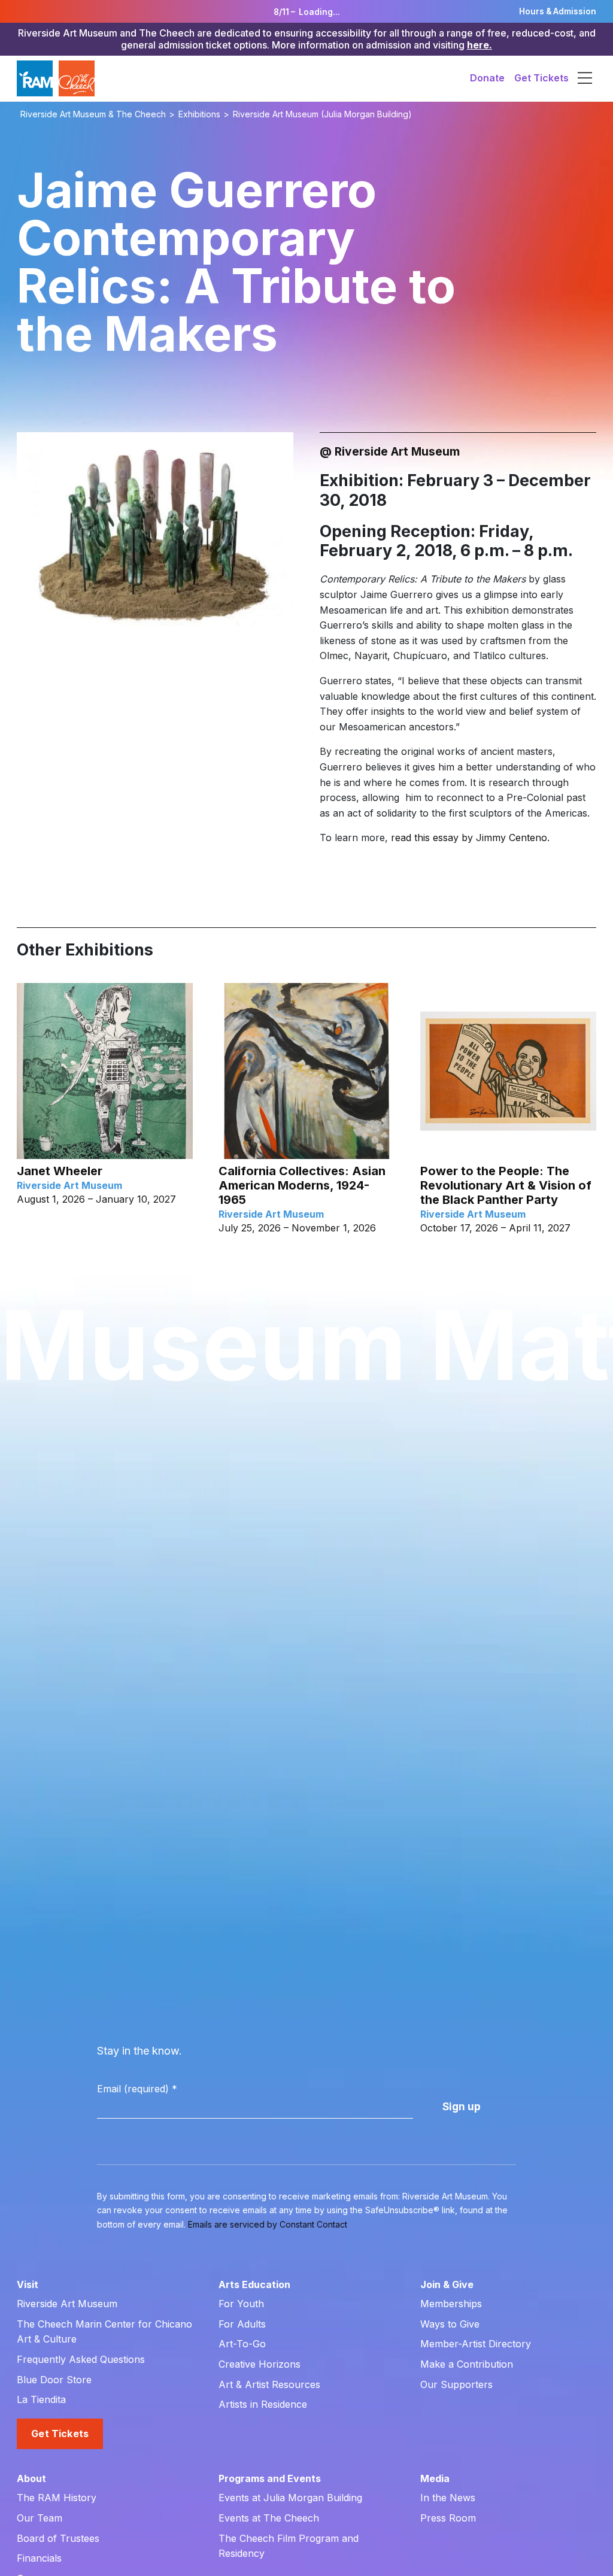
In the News (448, 2498)
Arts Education (254, 2284)
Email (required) (137, 2089)
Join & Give (447, 2284)
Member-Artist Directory (476, 2344)
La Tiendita (41, 2399)
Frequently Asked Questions (81, 2359)
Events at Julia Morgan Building (290, 2498)
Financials (39, 2558)
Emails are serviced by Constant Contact (268, 2224)
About (31, 2478)
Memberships (451, 2304)
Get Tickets (541, 78)
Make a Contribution (467, 2364)
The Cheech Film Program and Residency (289, 2546)
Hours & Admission (558, 11)
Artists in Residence (263, 2404)
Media (435, 2478)
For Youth (241, 2304)
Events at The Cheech (269, 2518)
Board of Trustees (58, 2538)
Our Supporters (456, 2384)
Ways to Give (450, 2324)
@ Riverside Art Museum (390, 451)
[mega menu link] (585, 78)
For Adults (242, 2324)
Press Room (448, 2518)
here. (480, 45)
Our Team (40, 2518)
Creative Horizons (260, 2364)
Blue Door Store (54, 2380)
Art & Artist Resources (269, 2384)
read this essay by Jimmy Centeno (469, 838)
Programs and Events (270, 2478)
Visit (28, 2284)
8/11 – (307, 12)
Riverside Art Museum (67, 2304)
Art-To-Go (242, 2344)
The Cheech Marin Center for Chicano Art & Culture (104, 2332)
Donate (487, 78)
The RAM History (57, 2498)
